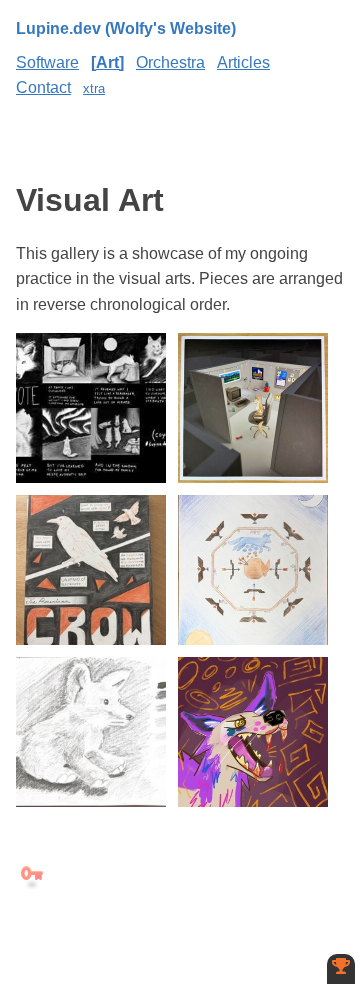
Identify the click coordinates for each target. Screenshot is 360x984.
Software (47, 62)
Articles (243, 62)
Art (107, 62)
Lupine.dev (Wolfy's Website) (126, 28)
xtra (94, 88)
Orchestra (170, 62)
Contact (43, 87)
